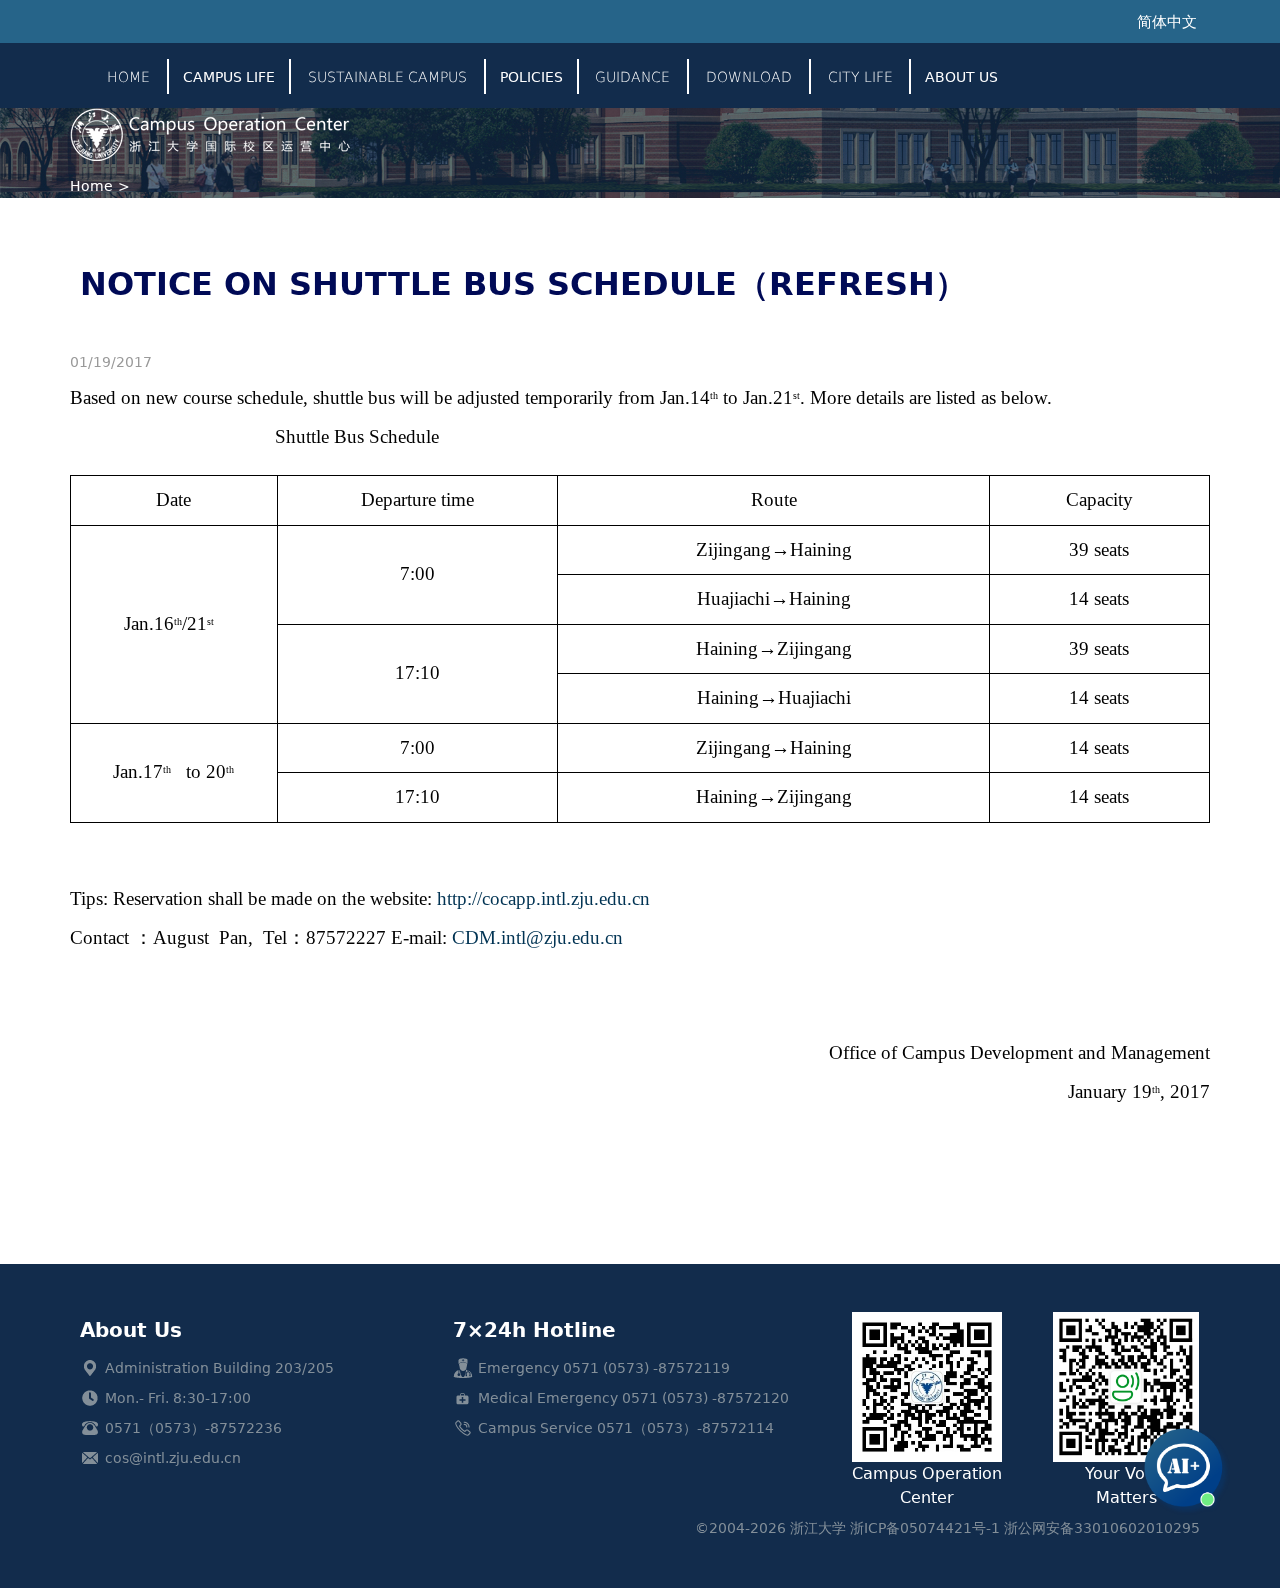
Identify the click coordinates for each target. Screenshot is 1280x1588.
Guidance (632, 77)
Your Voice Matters (1126, 1485)
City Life (860, 77)
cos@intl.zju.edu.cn (173, 1458)
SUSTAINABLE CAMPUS (387, 77)
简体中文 (1167, 22)
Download (749, 77)
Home (128, 77)
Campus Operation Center (927, 1485)
